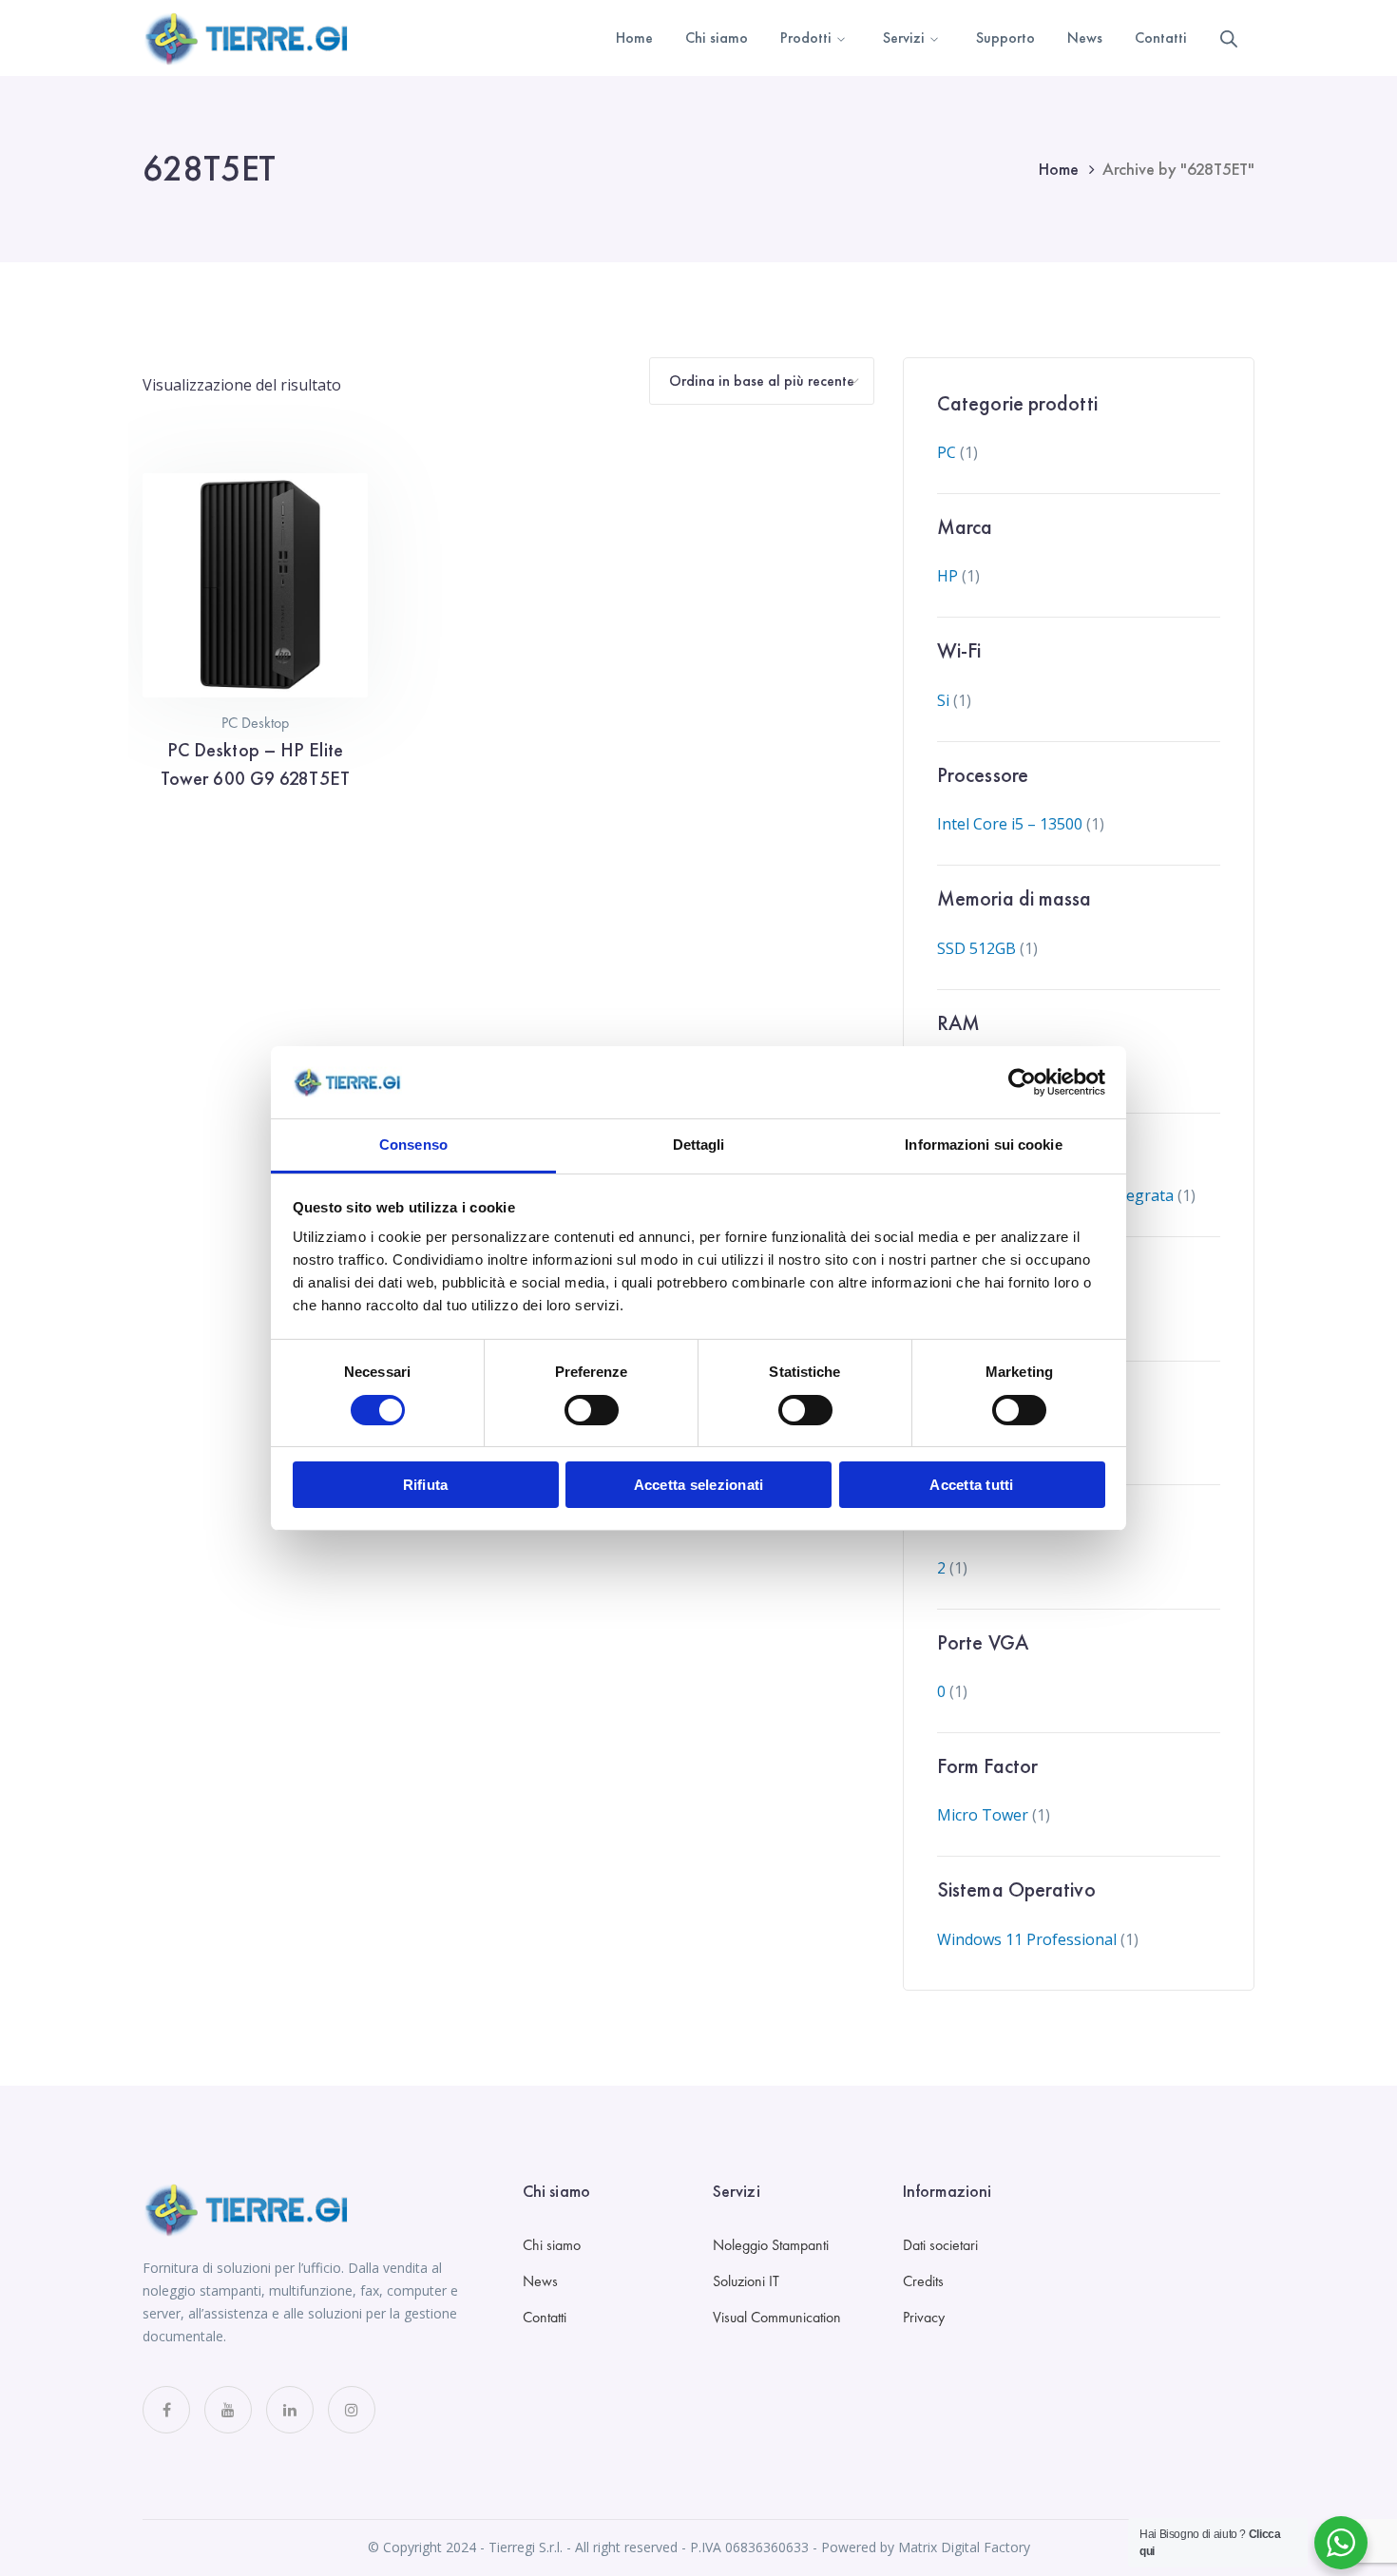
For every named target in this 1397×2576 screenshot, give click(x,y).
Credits (923, 2281)
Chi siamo (552, 2245)
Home (1059, 169)
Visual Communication (777, 2317)
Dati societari (940, 2245)
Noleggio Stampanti (771, 2245)
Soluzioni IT (746, 2281)
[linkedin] (290, 2410)
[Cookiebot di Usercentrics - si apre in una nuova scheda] (1022, 1082)
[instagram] (352, 2410)
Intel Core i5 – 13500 (1010, 824)
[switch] (592, 1410)
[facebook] (166, 2410)
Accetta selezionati (699, 1485)
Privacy (924, 2317)
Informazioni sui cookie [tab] (983, 1145)
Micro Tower (983, 1815)
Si (943, 700)
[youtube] (228, 2410)
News (540, 2281)
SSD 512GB (976, 948)
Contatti (545, 2317)
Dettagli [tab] (699, 1145)
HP (947, 576)
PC (947, 452)
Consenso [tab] (413, 1145)
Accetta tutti (971, 1485)
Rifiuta (426, 1485)
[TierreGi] (247, 36)
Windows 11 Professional (1027, 1939)
